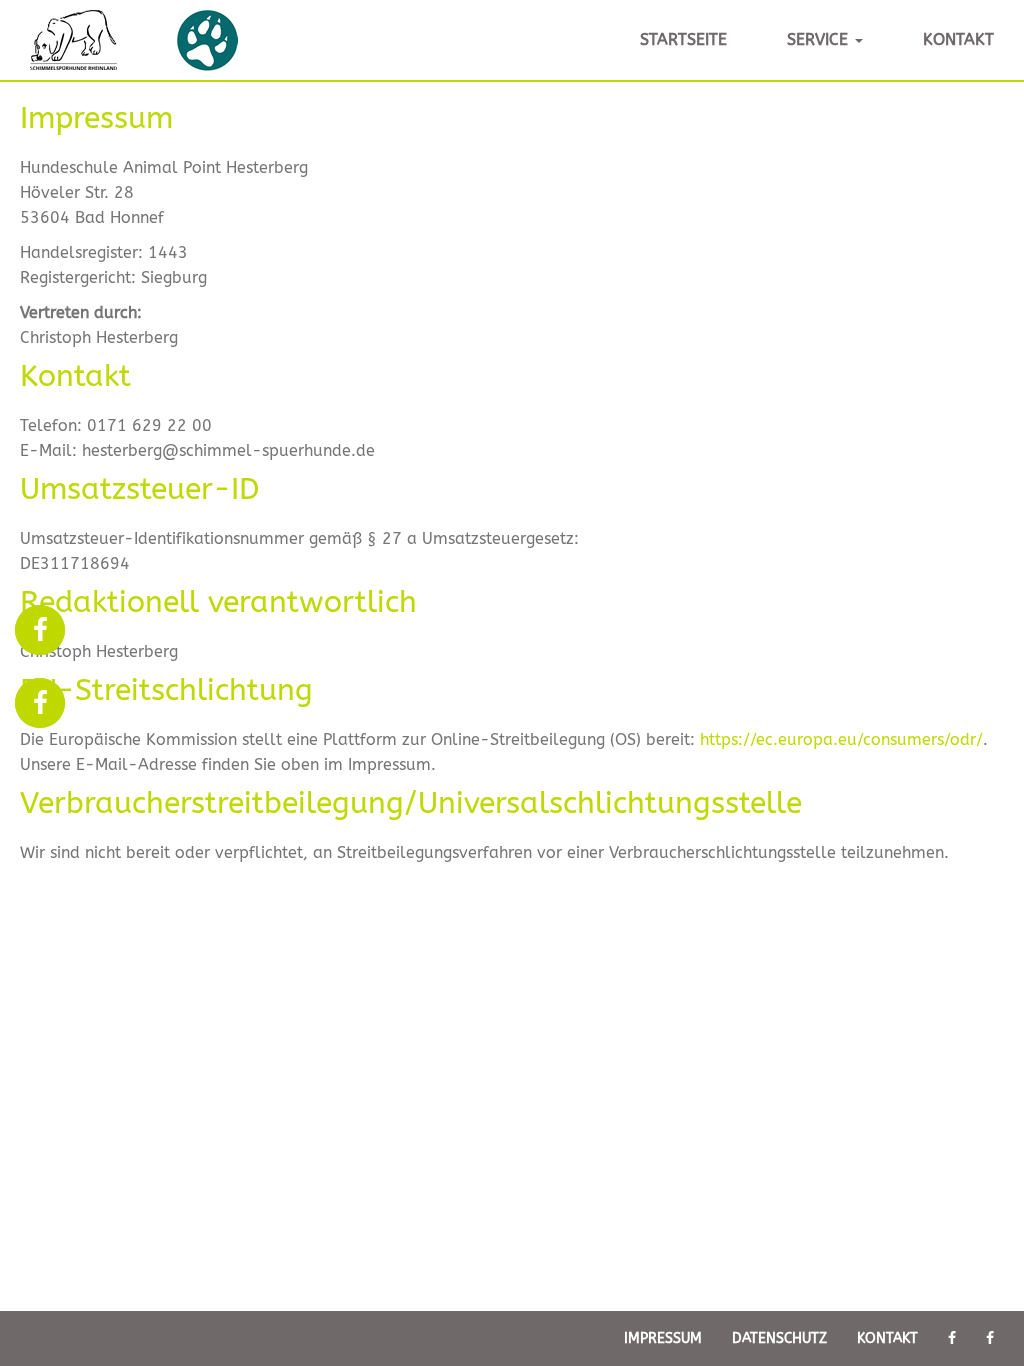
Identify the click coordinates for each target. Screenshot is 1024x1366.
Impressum (663, 1338)
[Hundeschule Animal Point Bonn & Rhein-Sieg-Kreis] (40, 634)
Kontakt (958, 39)
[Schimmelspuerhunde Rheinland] (40, 707)
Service (820, 39)
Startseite (683, 39)
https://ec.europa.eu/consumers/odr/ (841, 739)
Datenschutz (779, 1338)
